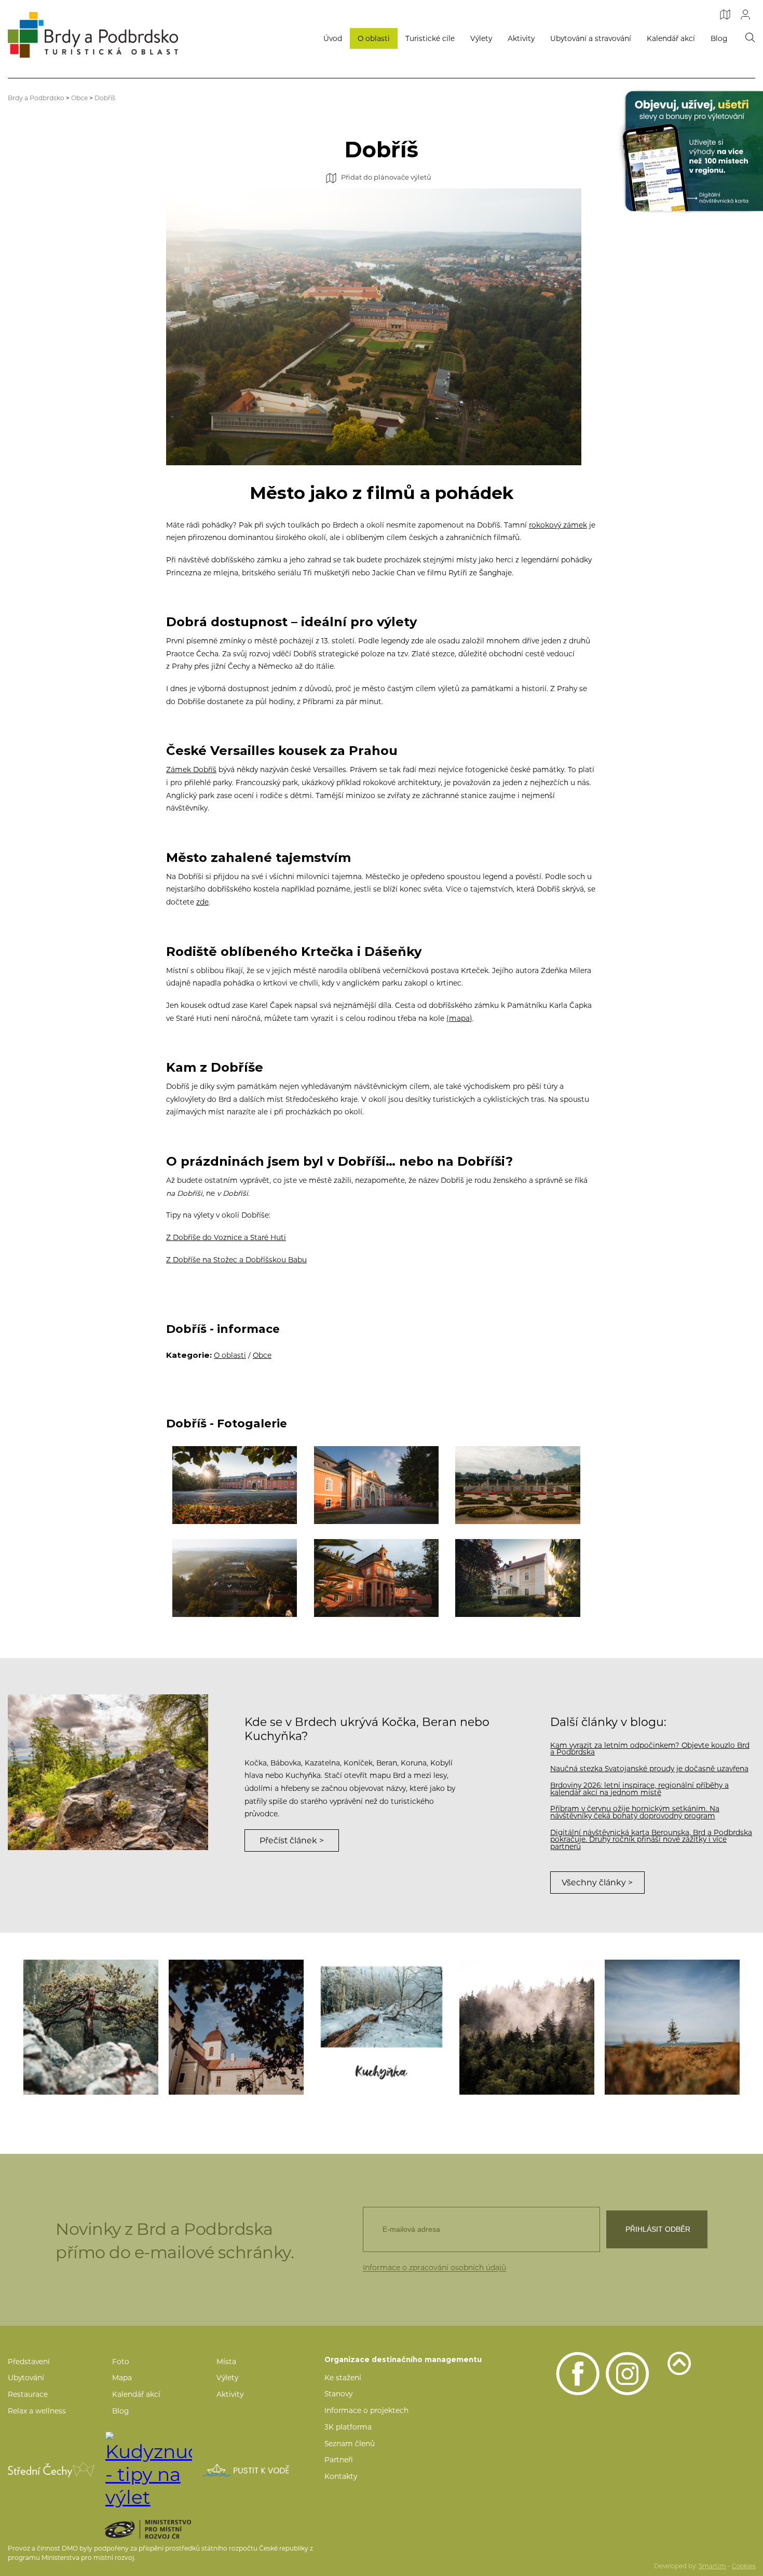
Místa (226, 2362)
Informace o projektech (366, 2410)
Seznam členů (350, 2444)
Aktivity (521, 38)
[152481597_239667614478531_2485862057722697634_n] (382, 2027)
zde (202, 902)
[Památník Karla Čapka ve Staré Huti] (518, 1578)
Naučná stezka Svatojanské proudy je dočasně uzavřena (649, 1769)
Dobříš (105, 98)
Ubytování (26, 2378)
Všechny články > (597, 1883)
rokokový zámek (558, 525)
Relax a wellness (37, 2411)
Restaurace (28, 2394)
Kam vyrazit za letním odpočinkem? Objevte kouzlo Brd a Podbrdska (650, 1749)
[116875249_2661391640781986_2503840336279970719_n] (91, 2027)
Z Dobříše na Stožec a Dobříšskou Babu (236, 1260)
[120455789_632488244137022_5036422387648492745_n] (672, 2027)
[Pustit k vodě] (246, 2470)
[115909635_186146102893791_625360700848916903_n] (527, 2027)
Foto (121, 2362)
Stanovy (338, 2394)
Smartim (712, 2566)
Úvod (333, 38)
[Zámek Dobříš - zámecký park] (518, 1485)
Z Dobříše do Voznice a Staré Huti (226, 1237)
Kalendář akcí (671, 38)
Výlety (481, 38)
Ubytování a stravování (591, 38)
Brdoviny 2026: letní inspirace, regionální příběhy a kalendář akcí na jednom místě (639, 1789)
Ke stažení (343, 2378)
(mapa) (459, 1018)
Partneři (339, 2460)
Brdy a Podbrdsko (36, 98)
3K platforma (348, 2427)
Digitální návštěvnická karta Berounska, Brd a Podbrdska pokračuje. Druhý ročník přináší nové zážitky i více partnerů (651, 1839)
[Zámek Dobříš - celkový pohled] (235, 1485)
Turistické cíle (430, 38)
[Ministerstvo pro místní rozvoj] (166, 2529)
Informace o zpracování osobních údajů (434, 2268)
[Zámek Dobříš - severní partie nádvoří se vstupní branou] (377, 1485)
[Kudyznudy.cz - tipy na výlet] (149, 2470)
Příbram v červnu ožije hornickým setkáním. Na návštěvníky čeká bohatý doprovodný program (635, 1812)
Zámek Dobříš (191, 770)
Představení (29, 2362)
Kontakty (341, 2476)
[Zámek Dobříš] (377, 1578)
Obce (79, 98)
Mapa (122, 2378)
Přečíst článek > (292, 1840)
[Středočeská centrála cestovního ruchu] (51, 2470)
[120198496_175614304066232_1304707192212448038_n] (236, 2027)
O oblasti (374, 38)
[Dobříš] (235, 1578)
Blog (719, 38)
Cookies (744, 2566)
